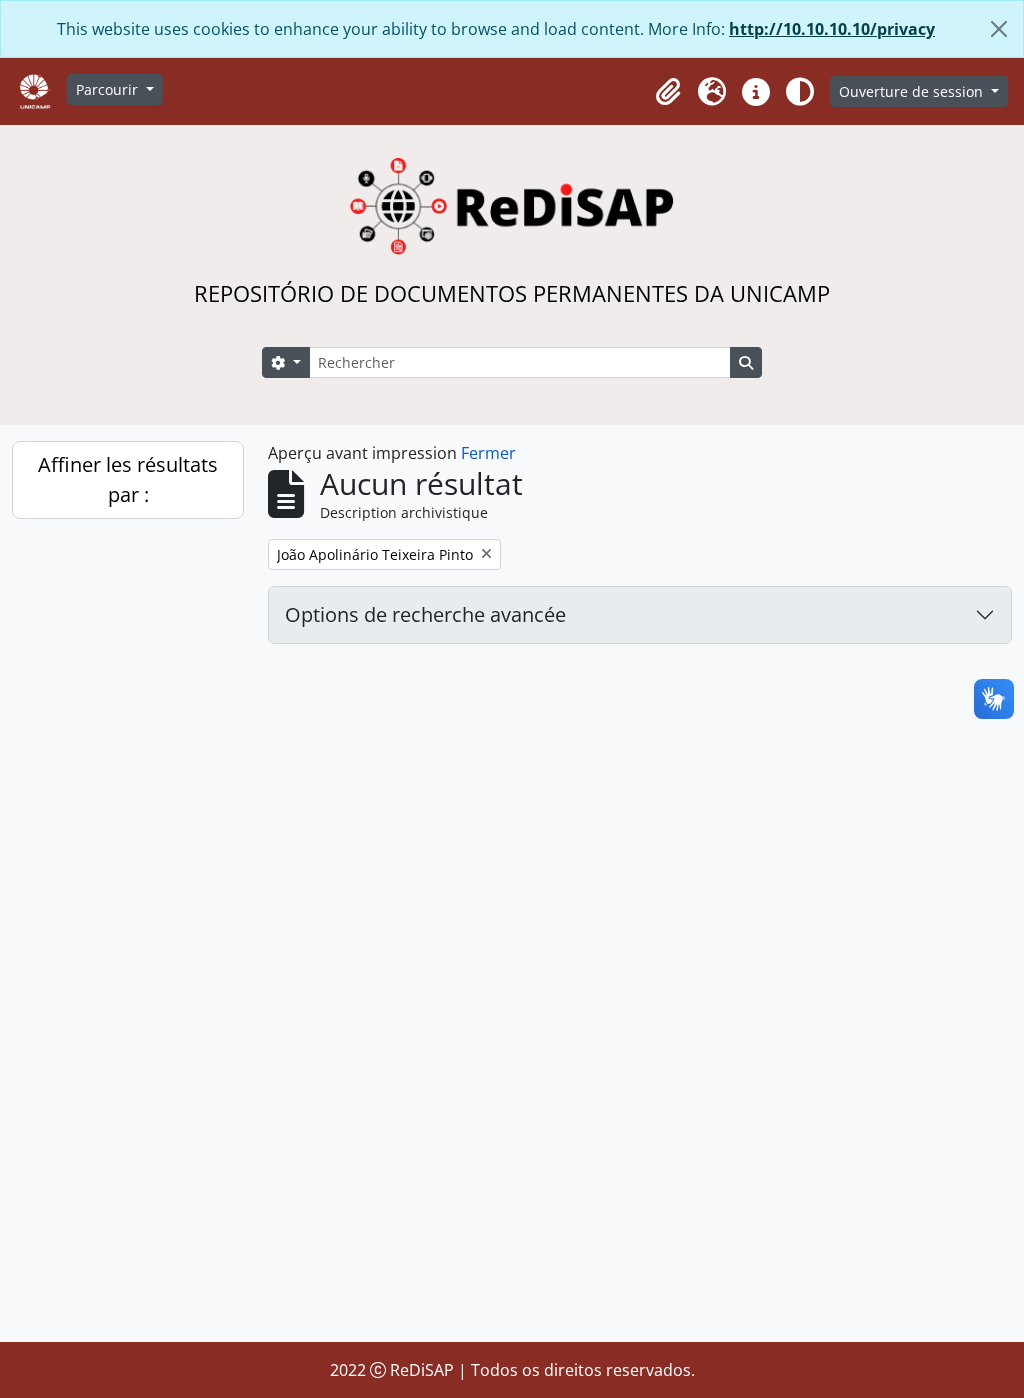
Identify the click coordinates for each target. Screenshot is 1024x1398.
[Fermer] (999, 29)
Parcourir (109, 89)
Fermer (488, 453)
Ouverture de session (913, 91)
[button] (668, 92)
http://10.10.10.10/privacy (832, 29)
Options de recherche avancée (425, 614)
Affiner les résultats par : (128, 479)
